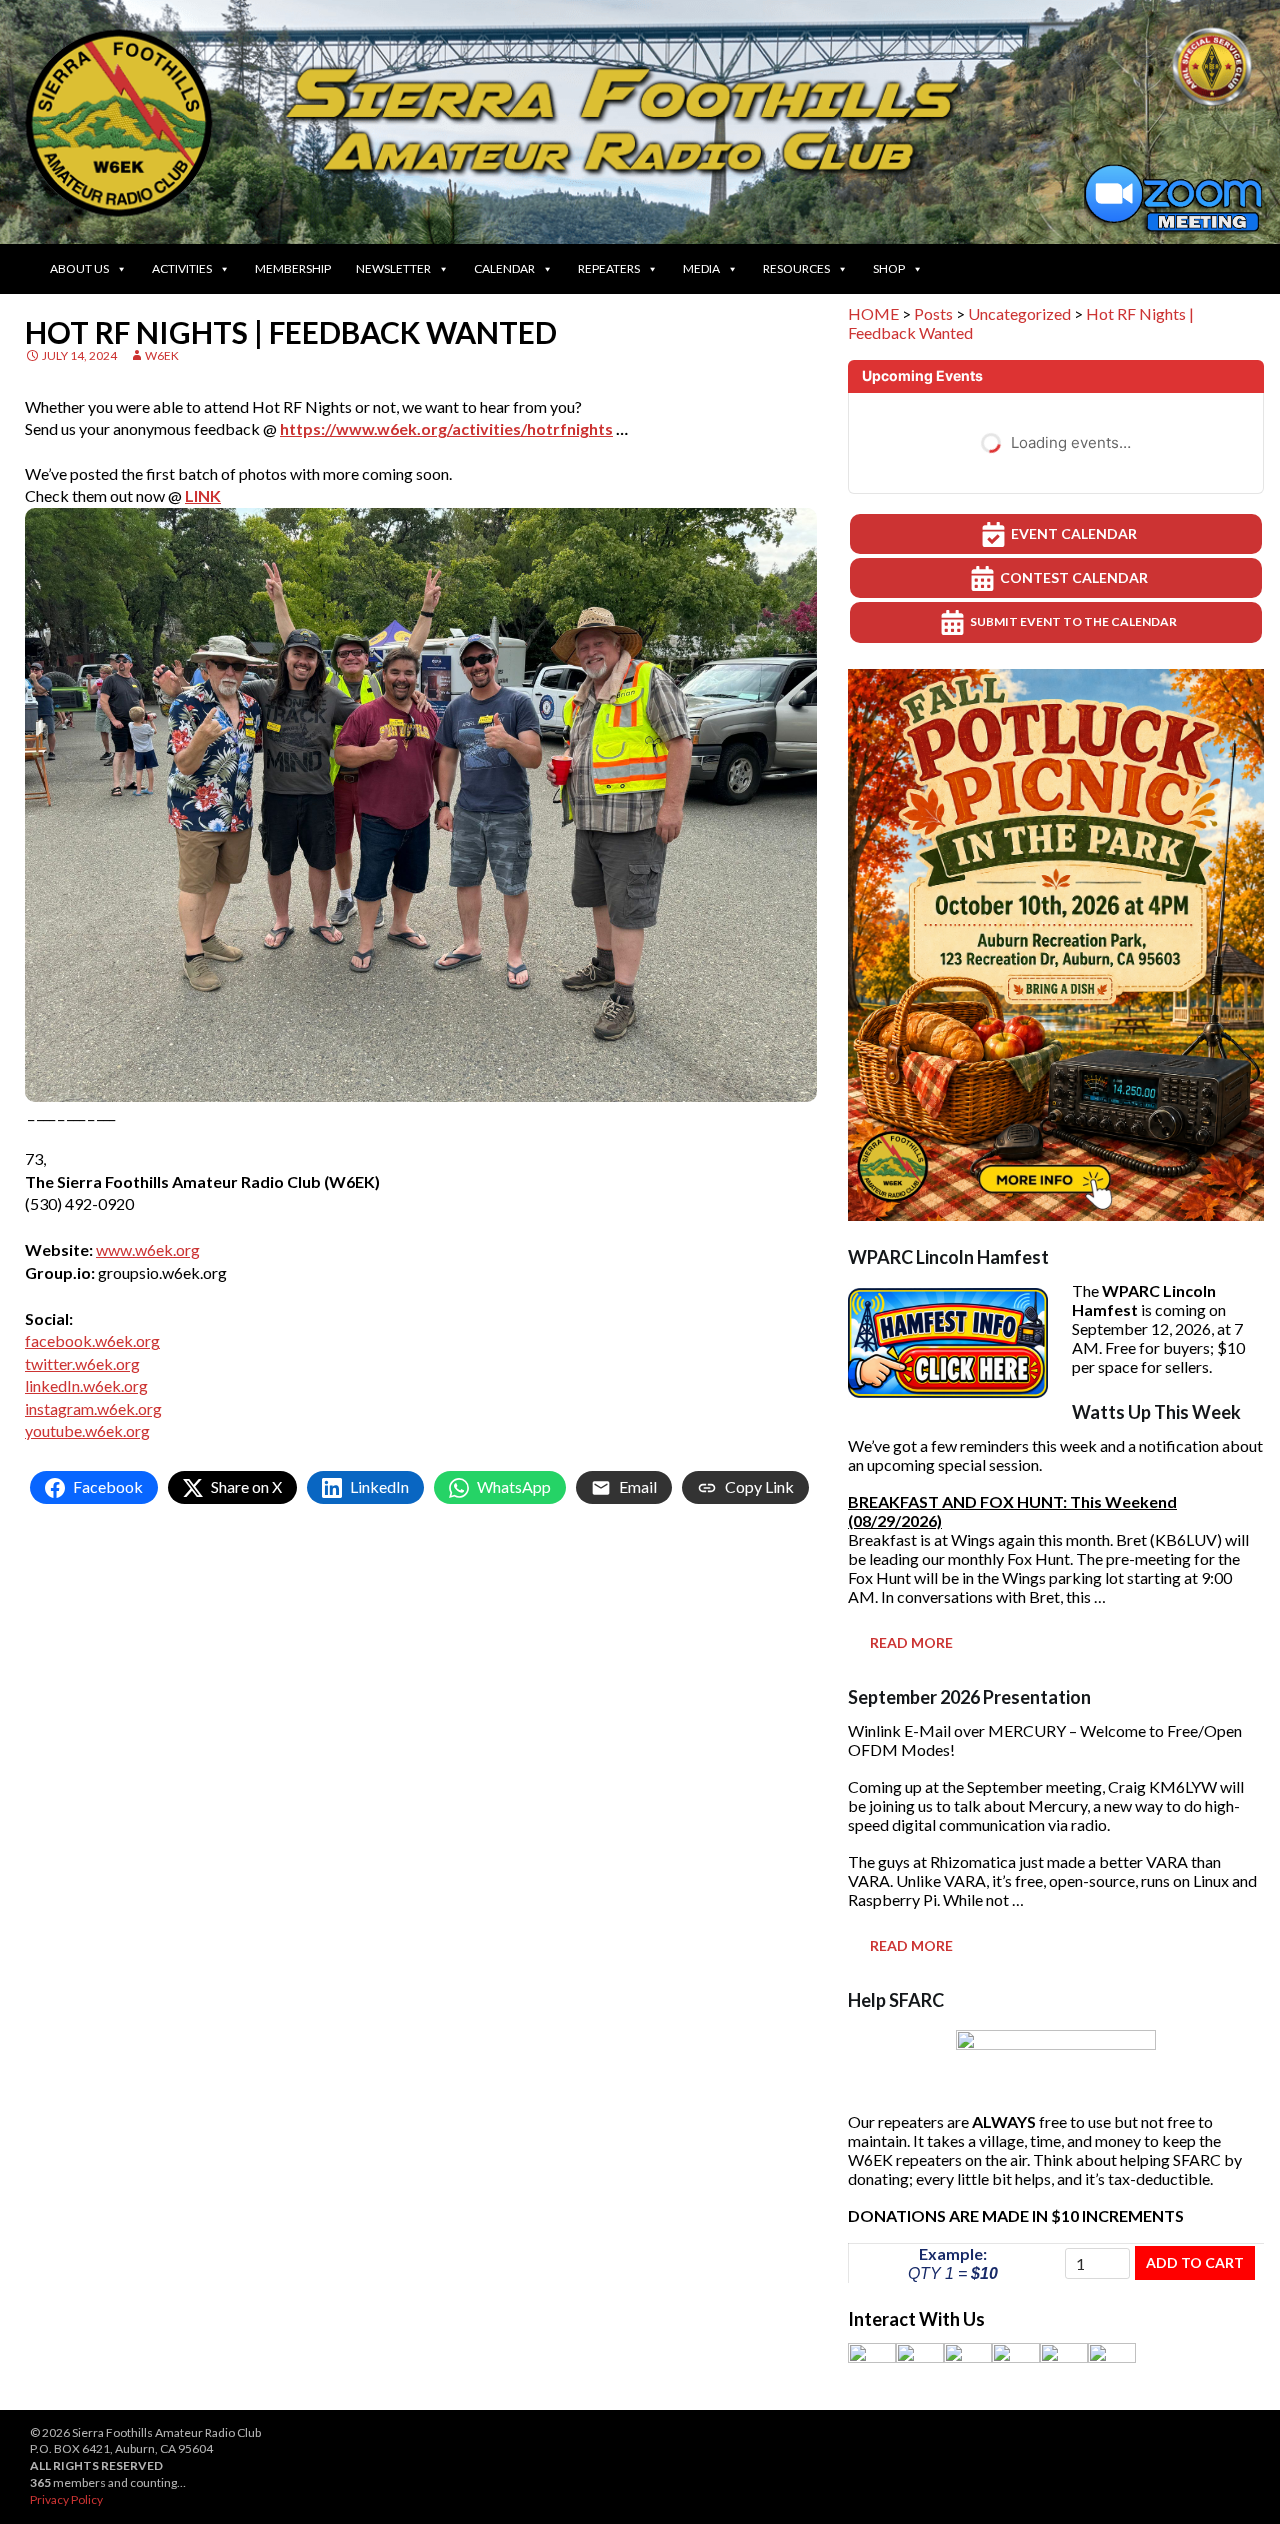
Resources (796, 268)
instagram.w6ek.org (93, 1408)
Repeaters (609, 268)
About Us (79, 268)
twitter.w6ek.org (82, 1363)
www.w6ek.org (148, 1249)
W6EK (162, 355)
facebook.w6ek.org (92, 1340)
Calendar (504, 268)
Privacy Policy (66, 2499)
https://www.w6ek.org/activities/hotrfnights (446, 428)
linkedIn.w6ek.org (86, 1385)
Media (701, 268)
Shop (889, 268)
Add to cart (1195, 2262)
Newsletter (393, 268)
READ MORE (911, 1642)
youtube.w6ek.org (87, 1430)
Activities (182, 268)
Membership (293, 268)
